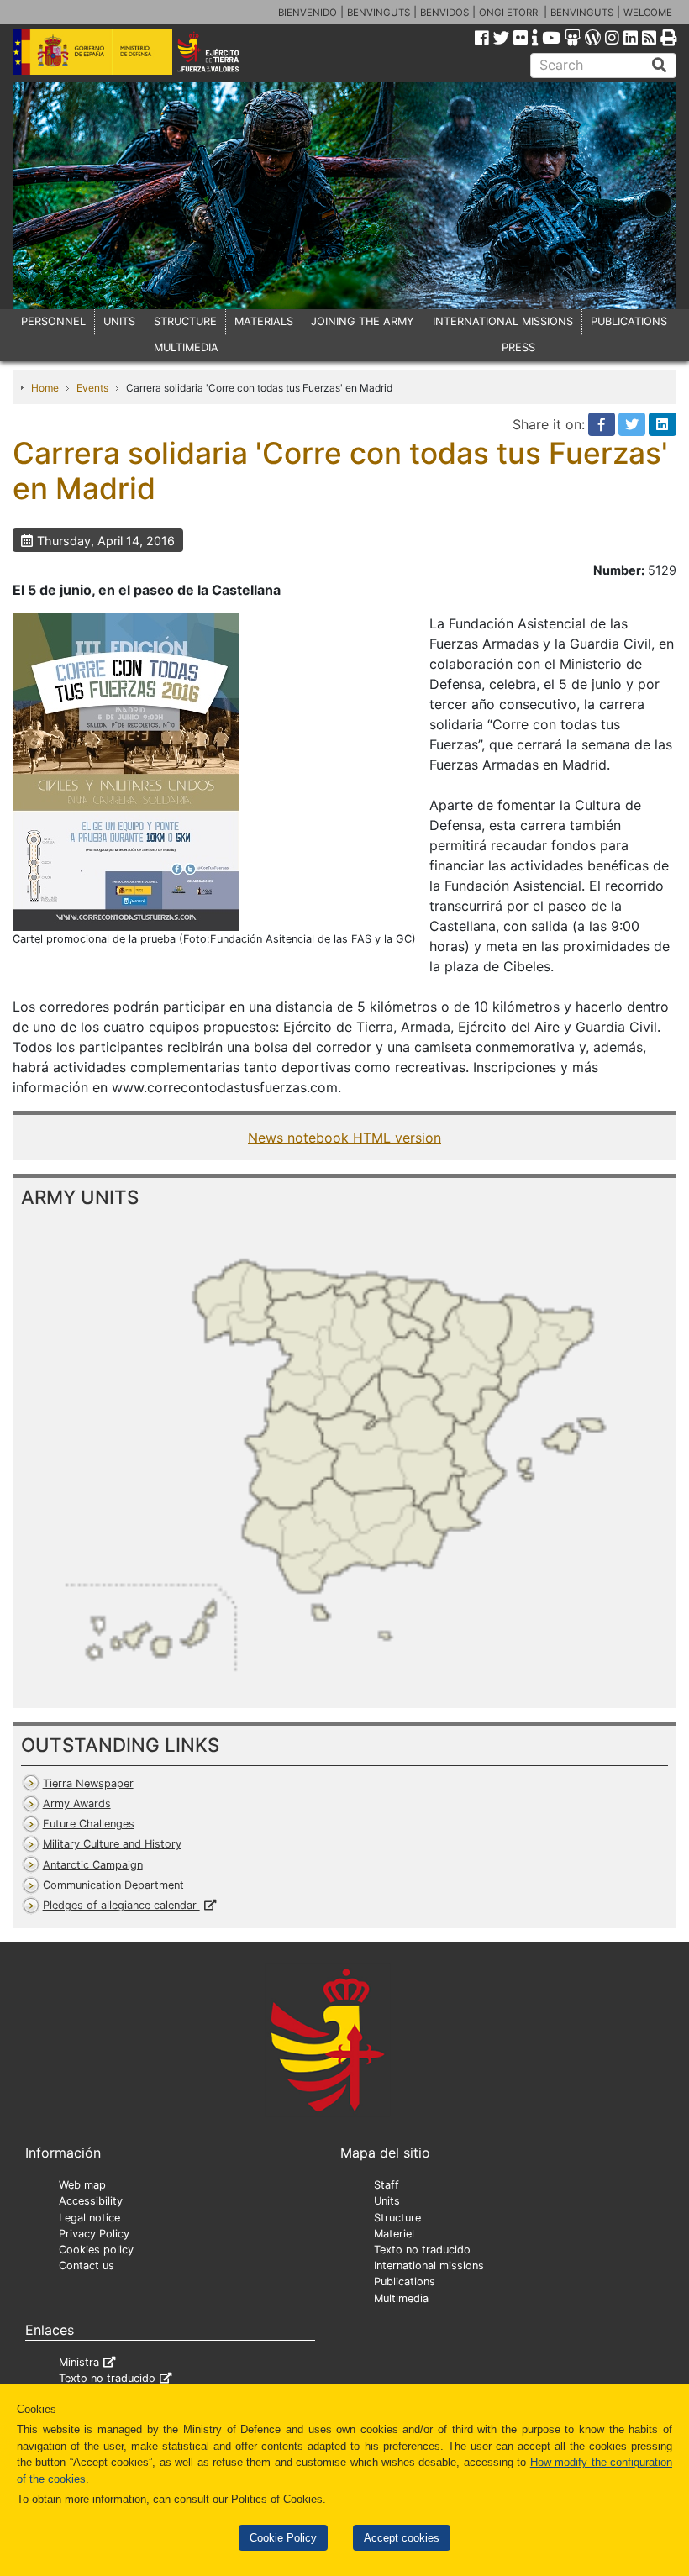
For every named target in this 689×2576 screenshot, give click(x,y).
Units (387, 2201)
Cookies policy (96, 2250)
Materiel (394, 2234)
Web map (82, 2185)
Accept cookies (402, 2538)
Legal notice (89, 2218)
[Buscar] (660, 66)
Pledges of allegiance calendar (121, 1905)
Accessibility (91, 2201)
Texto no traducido (422, 2250)
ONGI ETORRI (510, 13)
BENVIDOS (444, 13)
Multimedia (401, 2298)
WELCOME (648, 13)
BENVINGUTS (379, 13)
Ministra (79, 2362)
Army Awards (77, 1803)
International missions (429, 2266)
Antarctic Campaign (93, 1865)
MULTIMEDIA (186, 347)
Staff (387, 2185)
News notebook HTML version (344, 1138)
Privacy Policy (94, 2234)
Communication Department (113, 1885)
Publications (405, 2282)
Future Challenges (89, 1824)
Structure (397, 2218)
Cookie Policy (283, 2538)
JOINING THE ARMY (363, 321)
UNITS (119, 321)
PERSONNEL (53, 321)
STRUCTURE (185, 321)
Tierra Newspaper (88, 1783)
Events (92, 388)
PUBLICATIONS (629, 321)
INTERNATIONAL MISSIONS (503, 321)
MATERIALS (264, 321)
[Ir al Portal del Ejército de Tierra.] (221, 50)
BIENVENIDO (308, 13)
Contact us (87, 2266)
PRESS (518, 347)
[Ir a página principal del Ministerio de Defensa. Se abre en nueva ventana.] (92, 50)
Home (45, 388)
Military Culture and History (112, 1844)
